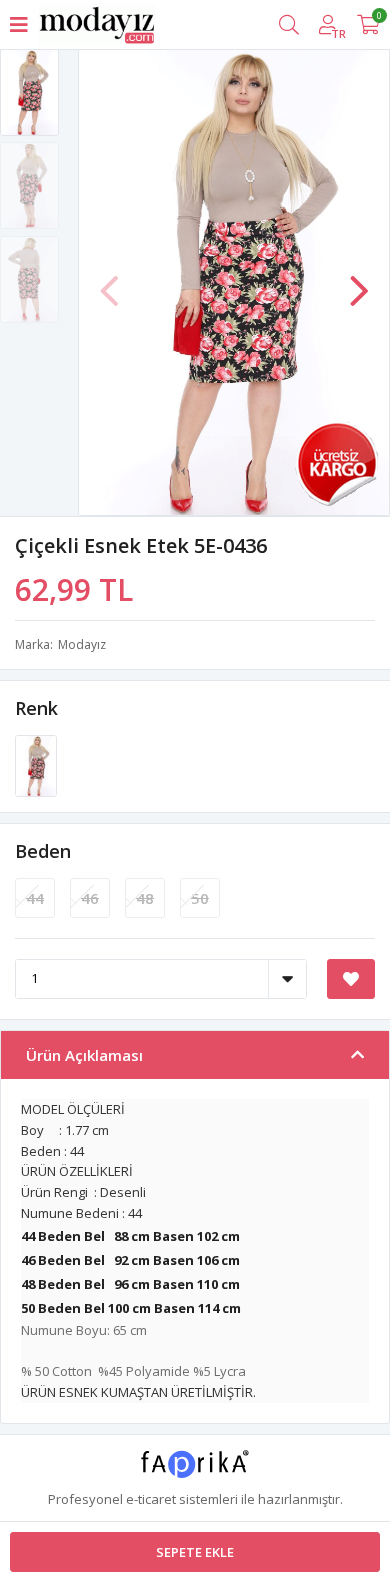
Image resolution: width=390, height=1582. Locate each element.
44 (35, 898)
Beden (43, 851)
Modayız (82, 644)
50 (200, 898)
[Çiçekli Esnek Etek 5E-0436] (36, 764)
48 (145, 898)
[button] (359, 281)
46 (90, 898)
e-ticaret (151, 1499)
